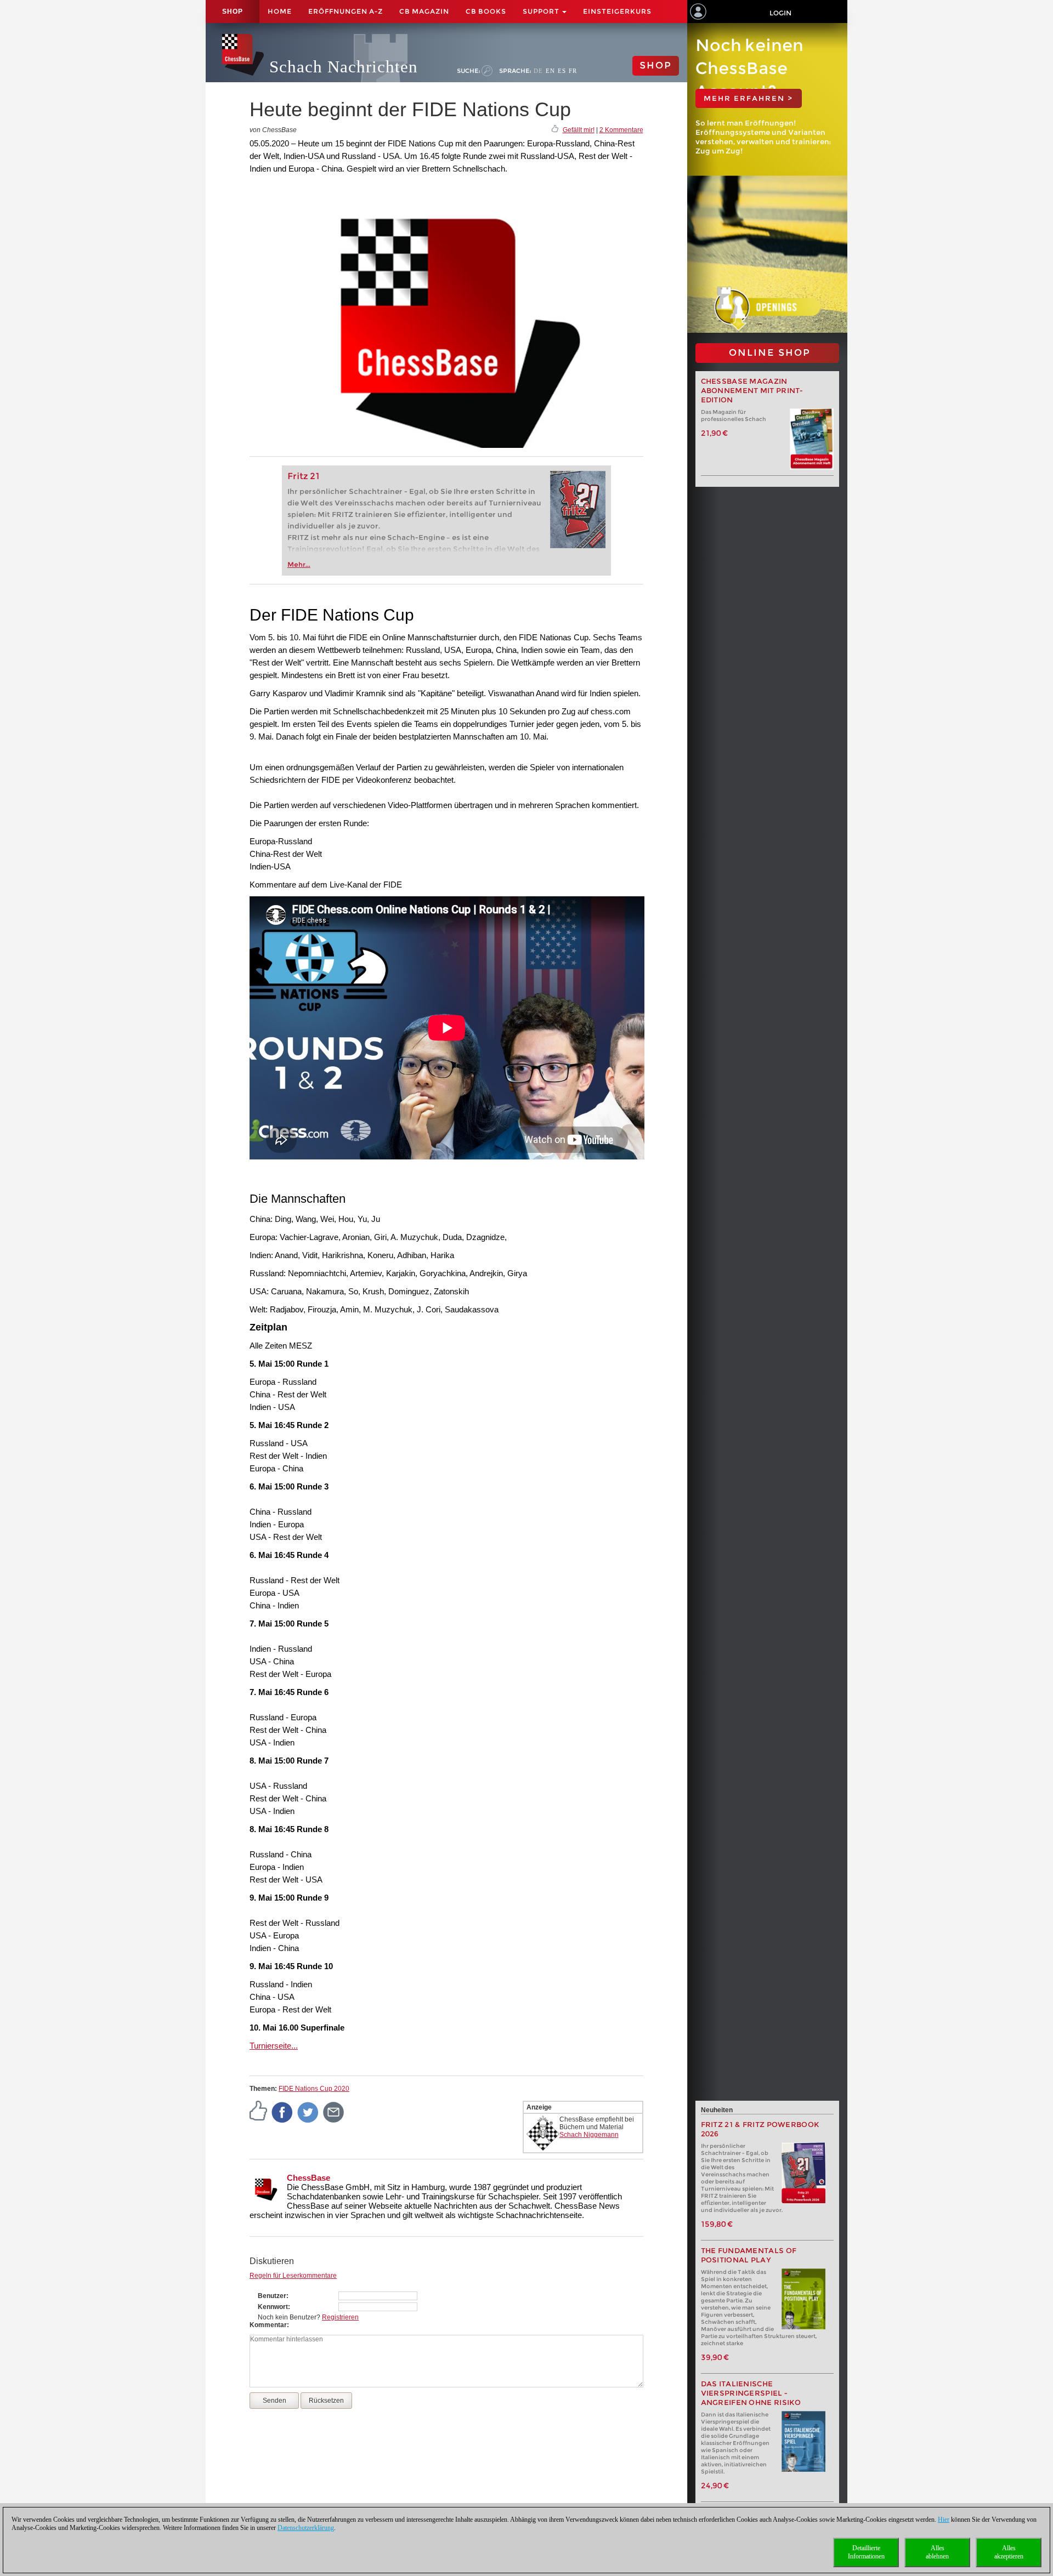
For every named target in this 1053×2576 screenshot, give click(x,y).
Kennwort (273, 2307)
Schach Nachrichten (344, 67)
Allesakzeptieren (1009, 2552)
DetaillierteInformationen (866, 2552)
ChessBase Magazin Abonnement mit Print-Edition (752, 391)
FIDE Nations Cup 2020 (314, 2089)
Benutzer (272, 2296)
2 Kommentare (621, 130)
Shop (233, 12)
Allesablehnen (937, 2552)
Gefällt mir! (579, 130)
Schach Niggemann (589, 2135)
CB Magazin (424, 11)
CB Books (486, 11)
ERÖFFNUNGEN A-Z (346, 11)
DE (538, 71)
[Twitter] (308, 2112)
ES (562, 71)
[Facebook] (282, 2112)
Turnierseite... (274, 2046)
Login (780, 13)
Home (280, 11)
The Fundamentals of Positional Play (749, 2255)
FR (573, 71)
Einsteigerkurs (617, 11)
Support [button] (542, 11)
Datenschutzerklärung (306, 2528)
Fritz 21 (304, 476)
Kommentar (268, 2325)
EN (550, 71)
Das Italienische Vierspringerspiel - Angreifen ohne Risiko (751, 2393)
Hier (944, 2520)
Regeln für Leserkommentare (293, 2276)
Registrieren (340, 2317)
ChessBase (308, 2178)
